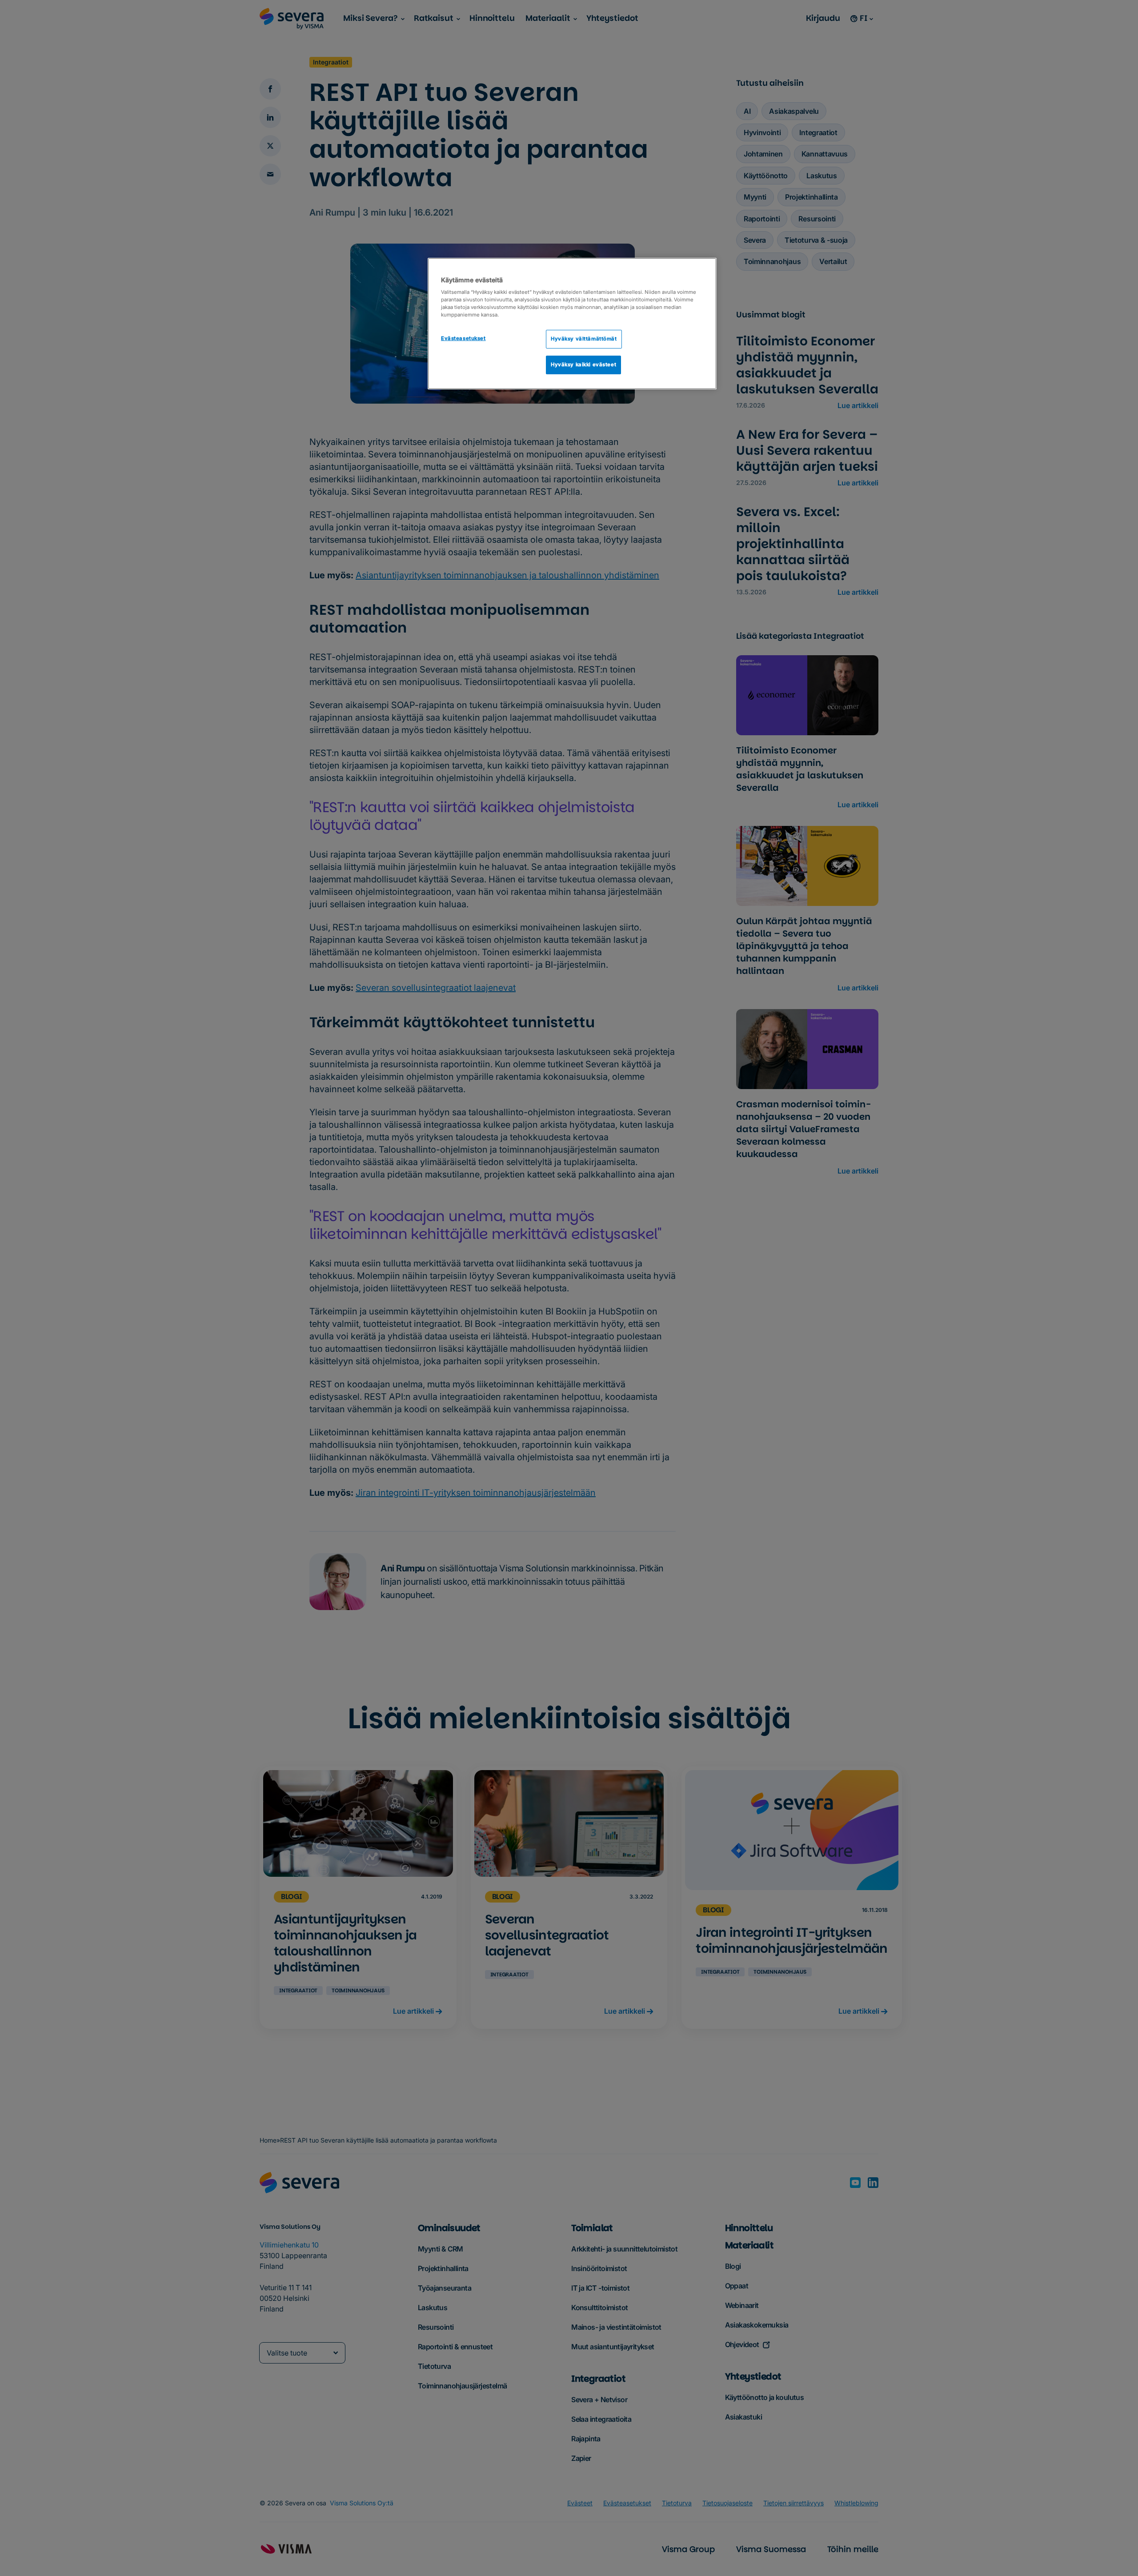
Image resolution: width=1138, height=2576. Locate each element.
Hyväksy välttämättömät (584, 339)
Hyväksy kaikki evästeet (583, 365)
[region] (572, 324)
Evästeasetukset (463, 338)
